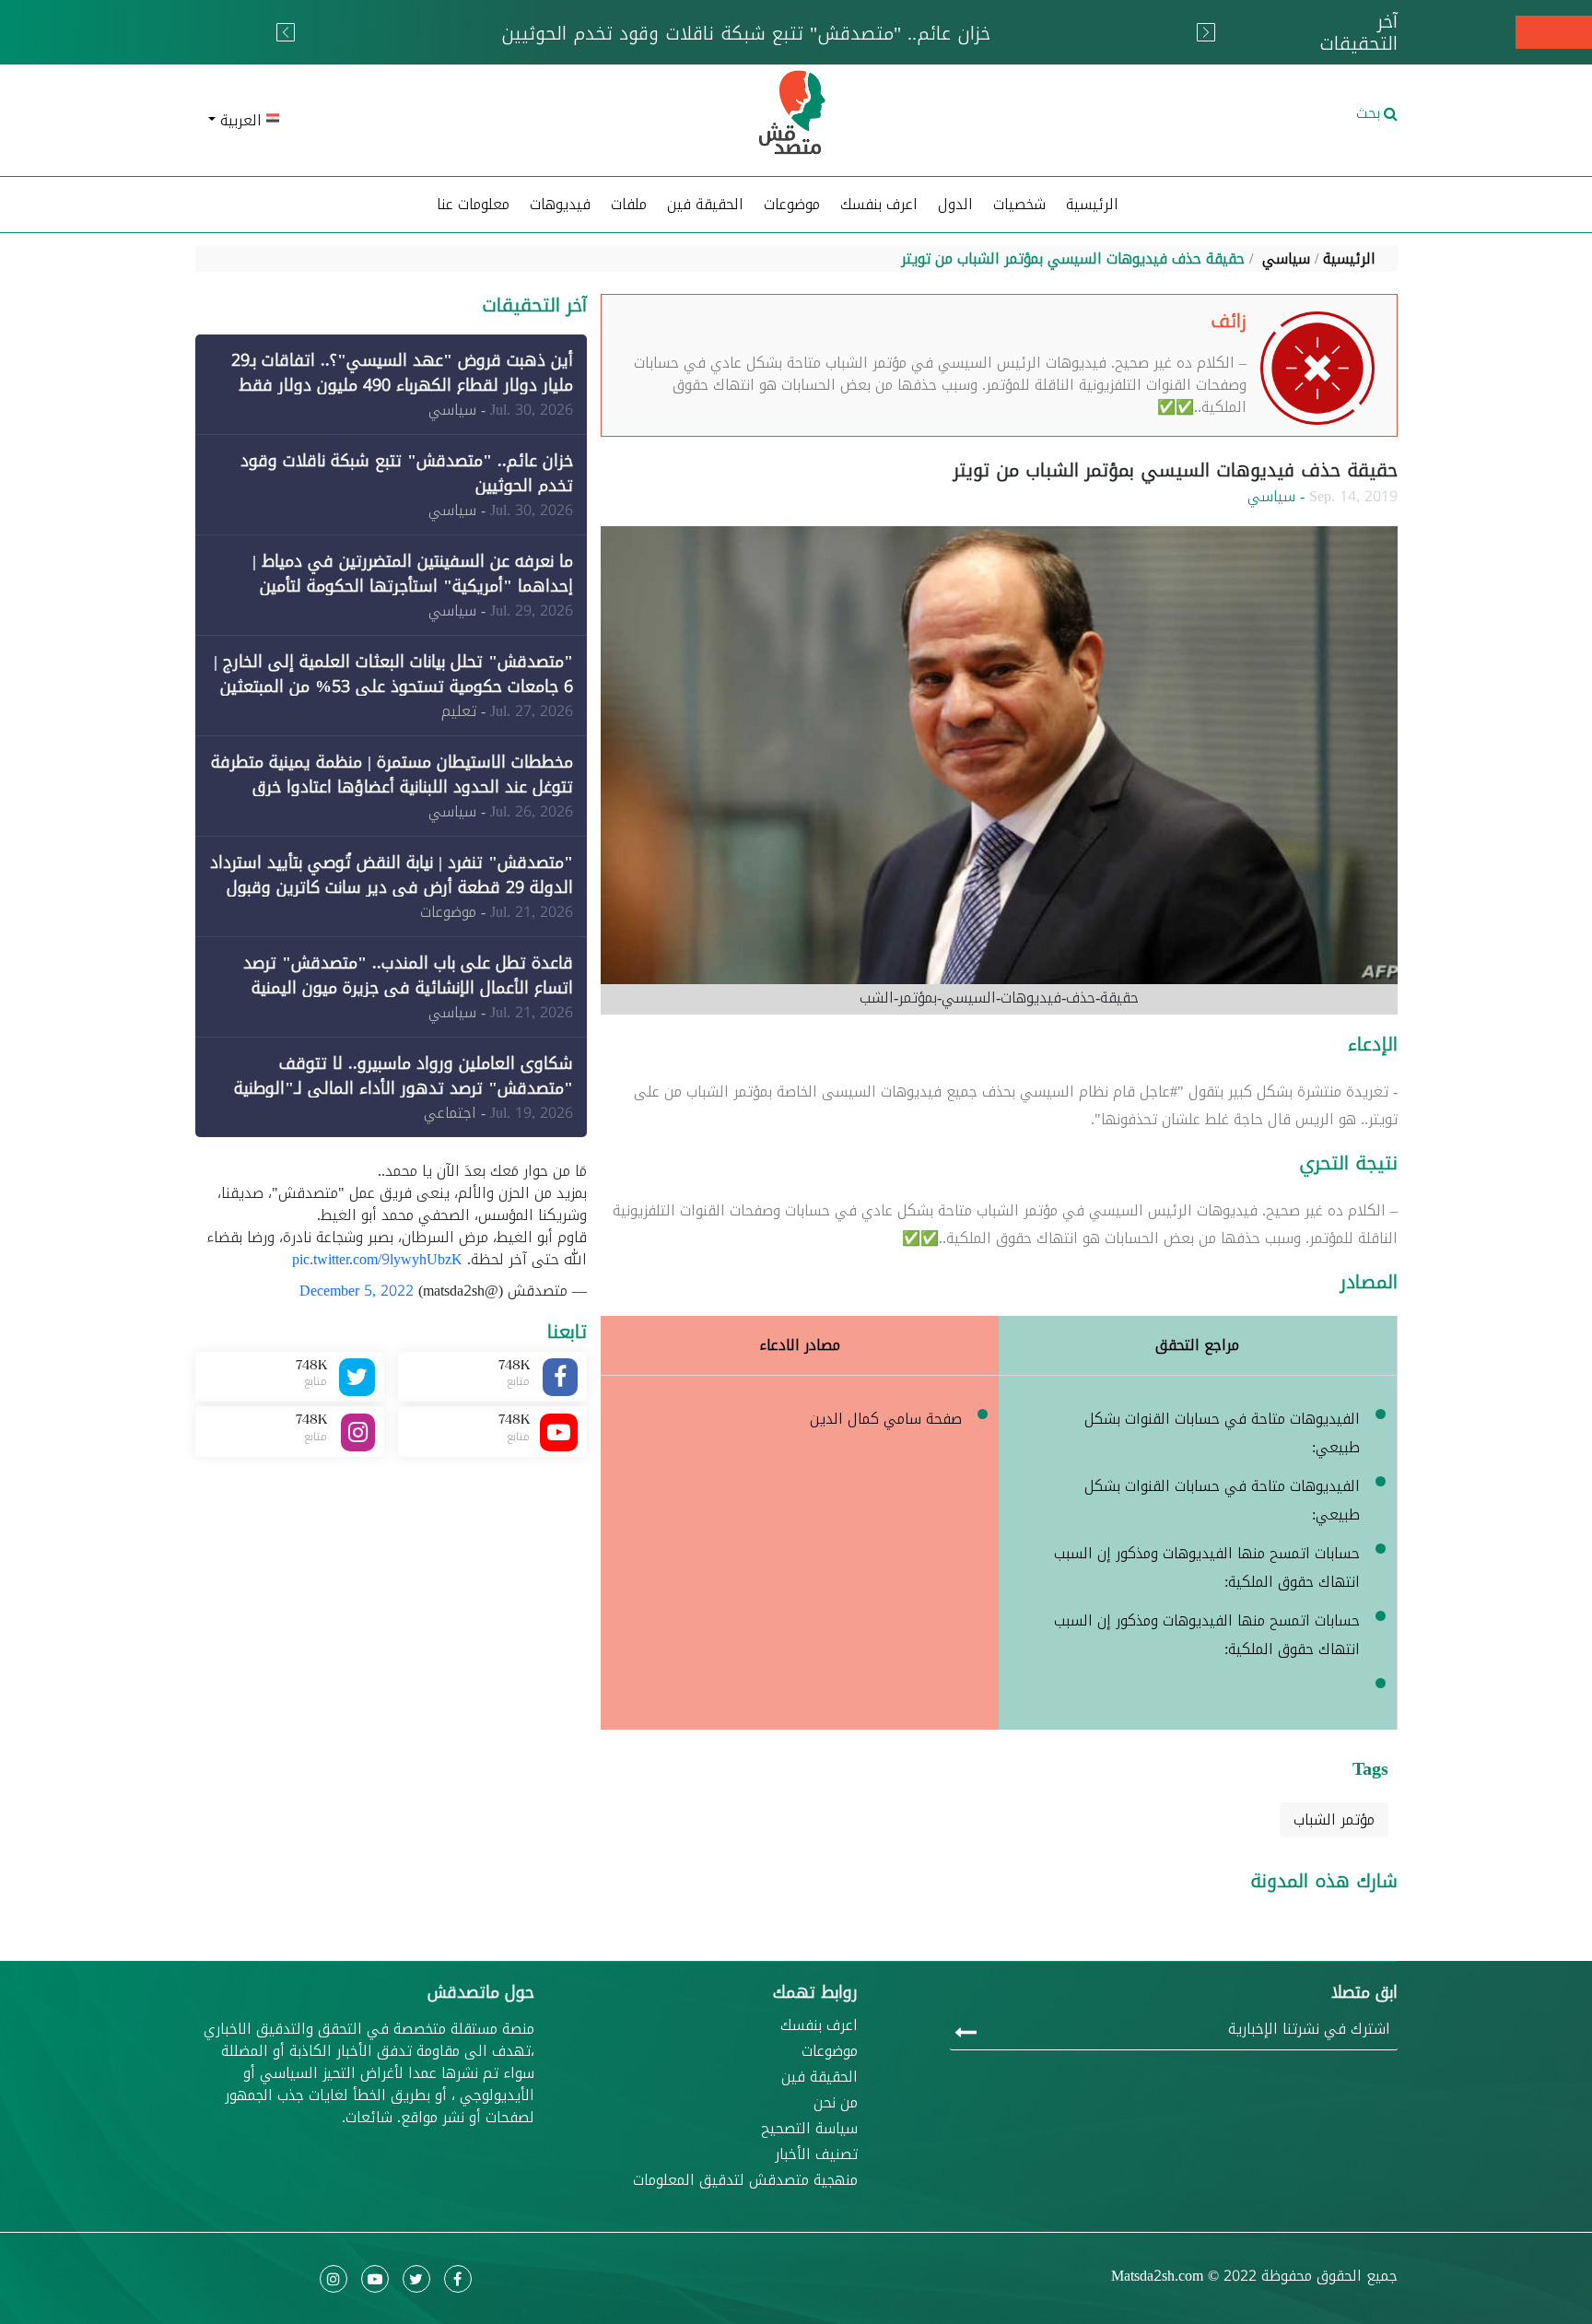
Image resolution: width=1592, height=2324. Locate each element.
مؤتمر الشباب (1334, 1819)
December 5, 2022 (357, 1291)
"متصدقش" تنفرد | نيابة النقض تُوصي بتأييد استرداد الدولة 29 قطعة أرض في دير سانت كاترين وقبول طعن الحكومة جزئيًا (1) (392, 887)
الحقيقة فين (705, 204)
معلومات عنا (473, 204)
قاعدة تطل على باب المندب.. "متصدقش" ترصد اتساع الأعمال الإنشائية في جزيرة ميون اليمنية (408, 975)
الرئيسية (1092, 204)
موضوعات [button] (792, 204)
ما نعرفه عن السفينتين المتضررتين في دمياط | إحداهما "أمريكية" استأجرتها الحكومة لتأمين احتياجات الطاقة (413, 586)
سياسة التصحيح (809, 2129)
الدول (955, 204)
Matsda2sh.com (1157, 2276)
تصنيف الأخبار (816, 2154)
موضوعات (830, 2051)
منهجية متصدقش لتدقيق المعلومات (745, 2180)
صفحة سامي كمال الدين (886, 1419)
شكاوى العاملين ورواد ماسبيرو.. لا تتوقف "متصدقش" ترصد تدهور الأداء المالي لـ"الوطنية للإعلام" (404, 1088)
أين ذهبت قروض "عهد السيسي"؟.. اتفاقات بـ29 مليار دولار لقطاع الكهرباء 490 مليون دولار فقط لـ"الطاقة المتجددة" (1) (402, 385)
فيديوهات (560, 204)
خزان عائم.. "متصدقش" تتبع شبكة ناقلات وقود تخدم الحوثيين (407, 473)
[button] (391, 121)
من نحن (836, 2103)
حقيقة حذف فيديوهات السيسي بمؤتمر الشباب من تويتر (1073, 258)
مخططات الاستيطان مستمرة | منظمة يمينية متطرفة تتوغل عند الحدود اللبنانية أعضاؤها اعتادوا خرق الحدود (392, 787)
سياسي (1286, 258)
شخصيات (1019, 204)
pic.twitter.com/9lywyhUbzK (377, 1259)
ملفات (629, 204)
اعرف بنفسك (879, 204)
